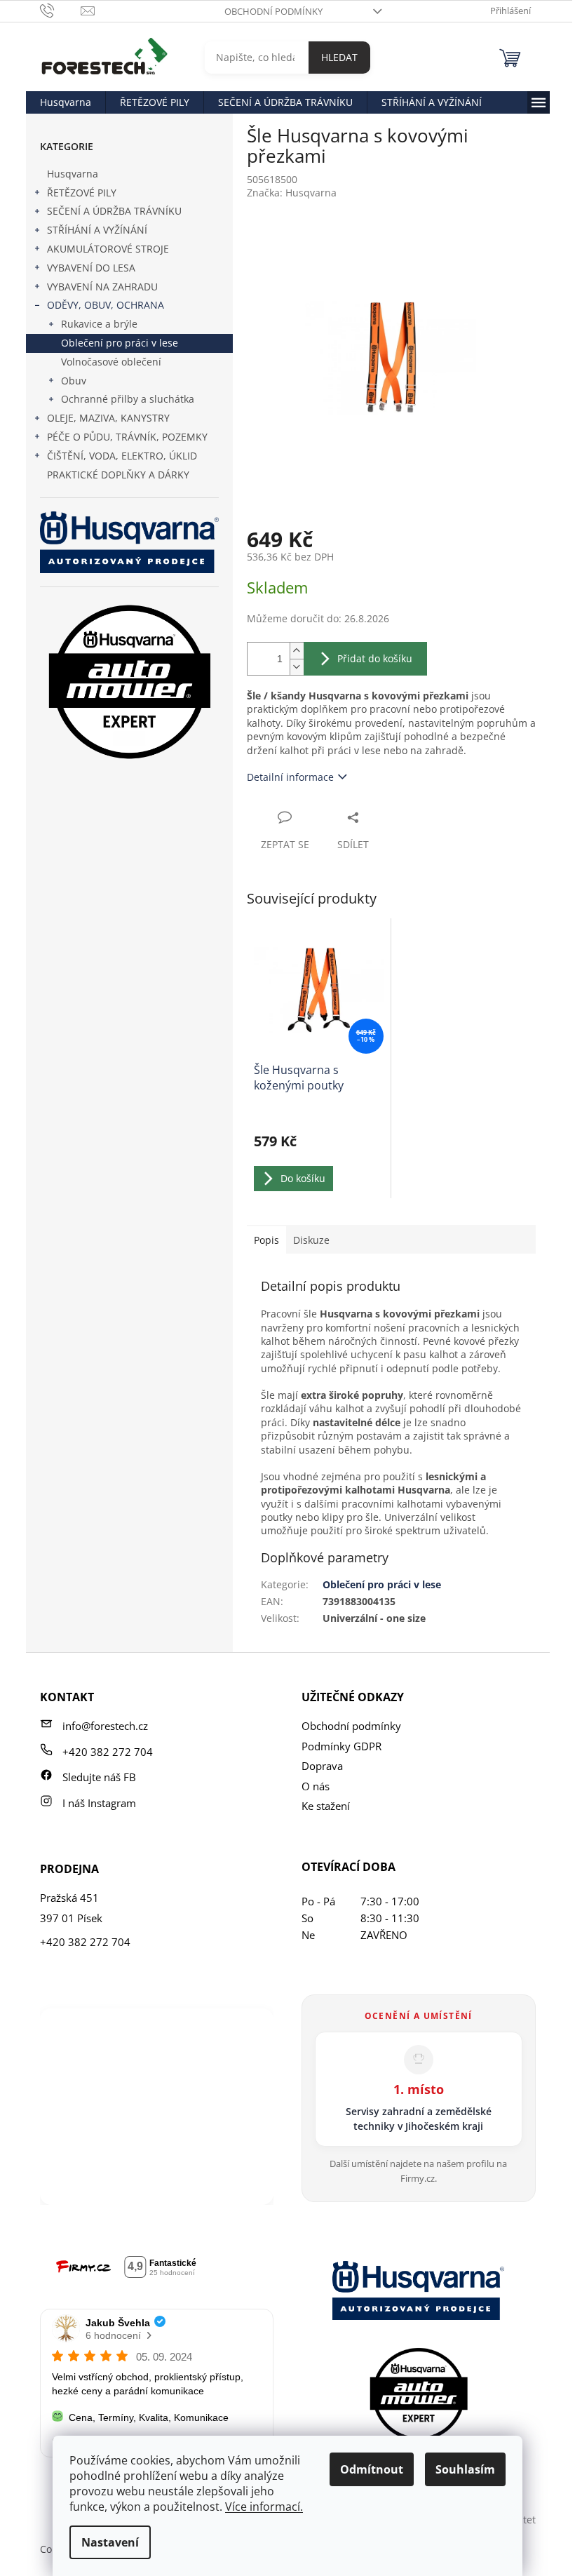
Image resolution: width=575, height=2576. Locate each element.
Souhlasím (465, 2469)
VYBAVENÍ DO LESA (91, 268)
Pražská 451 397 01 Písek (71, 1908)
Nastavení (110, 2542)
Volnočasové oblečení (111, 362)
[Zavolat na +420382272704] (61, 10)
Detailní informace (290, 777)
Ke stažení (326, 1806)
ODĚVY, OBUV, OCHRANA (106, 305)
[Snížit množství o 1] (297, 667)
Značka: (292, 193)
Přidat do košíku (375, 658)
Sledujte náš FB (99, 1777)
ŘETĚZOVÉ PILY (82, 193)
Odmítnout (372, 2469)
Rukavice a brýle (99, 324)
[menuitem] (66, 102)
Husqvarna (73, 174)
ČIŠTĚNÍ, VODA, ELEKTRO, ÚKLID (122, 456)
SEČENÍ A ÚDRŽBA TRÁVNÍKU (114, 211)
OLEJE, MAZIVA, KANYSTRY (108, 418)
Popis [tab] (266, 1240)
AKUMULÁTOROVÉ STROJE (108, 249)
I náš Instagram (99, 1803)
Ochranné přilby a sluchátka (128, 399)
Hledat (339, 57)
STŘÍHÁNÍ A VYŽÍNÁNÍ (97, 230)
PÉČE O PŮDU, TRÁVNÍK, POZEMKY (127, 437)
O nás (316, 1786)
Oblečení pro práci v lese (120, 343)
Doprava (322, 1766)
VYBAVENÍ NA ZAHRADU (102, 287)
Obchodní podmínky (273, 11)
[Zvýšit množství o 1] (297, 651)
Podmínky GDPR (341, 1746)
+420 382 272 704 (108, 1752)
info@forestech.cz (105, 1726)
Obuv (74, 381)
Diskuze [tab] (311, 1240)
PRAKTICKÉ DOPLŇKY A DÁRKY (118, 475)
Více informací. (264, 2507)
